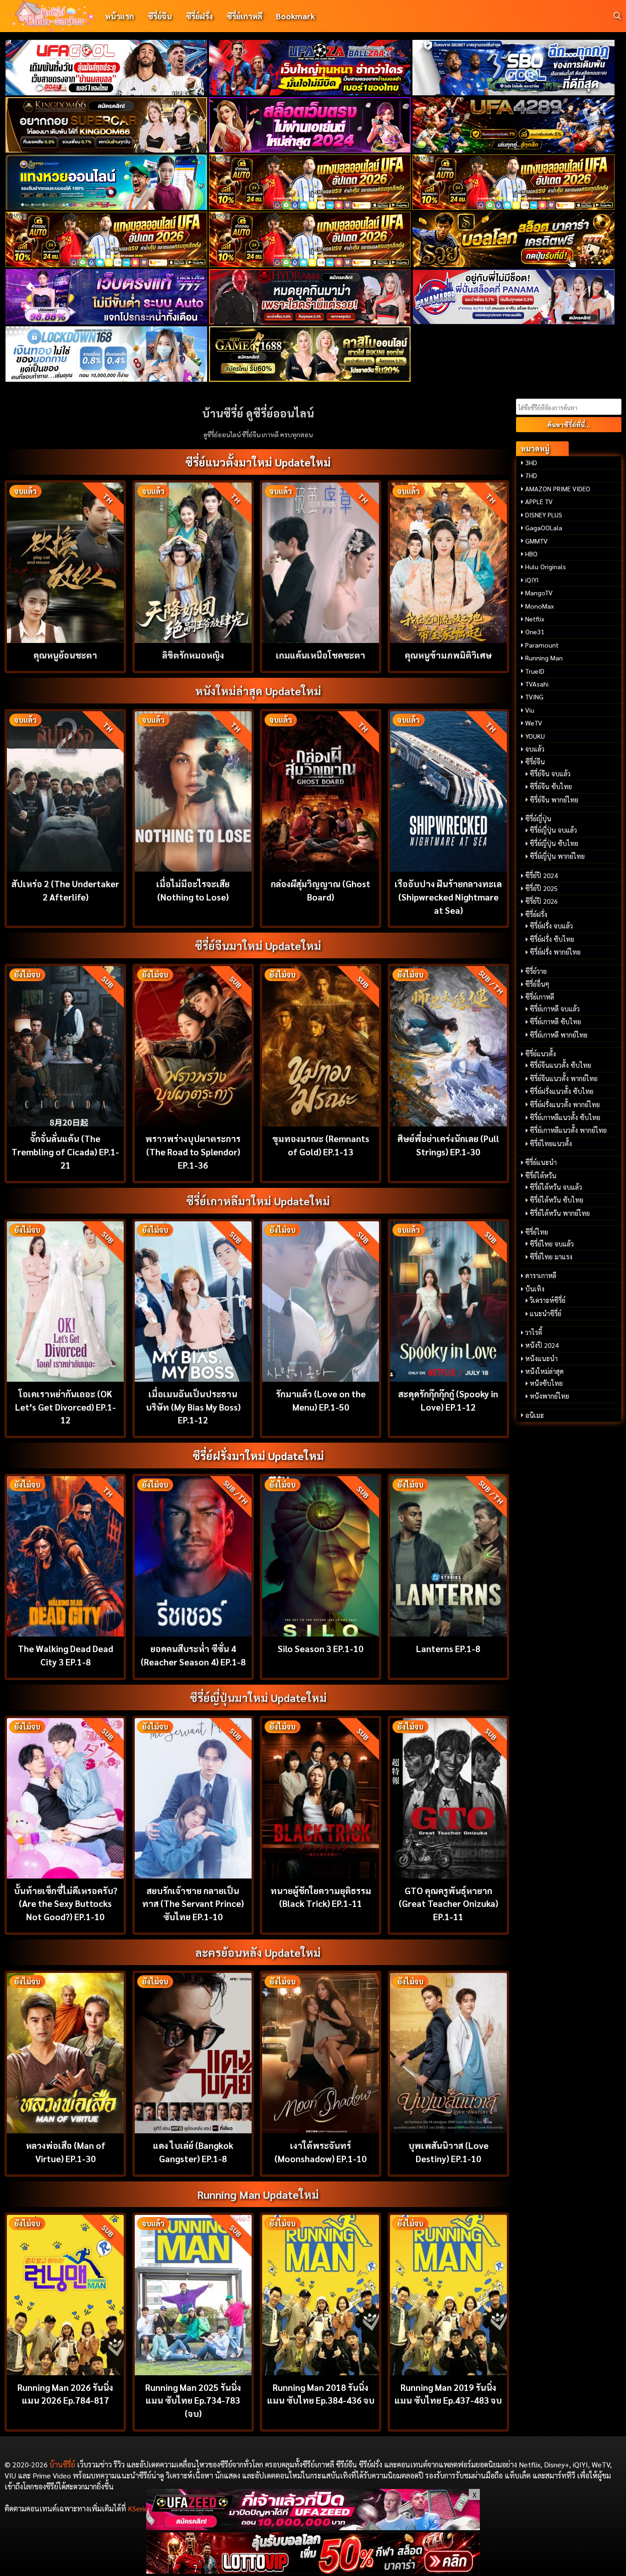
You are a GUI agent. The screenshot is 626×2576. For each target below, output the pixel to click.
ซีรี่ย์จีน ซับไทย (551, 786)
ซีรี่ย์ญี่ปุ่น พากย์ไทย (557, 856)
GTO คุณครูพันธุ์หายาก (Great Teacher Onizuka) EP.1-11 (448, 1903)
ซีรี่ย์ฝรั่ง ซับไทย (552, 939)
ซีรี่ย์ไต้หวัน (541, 1175)
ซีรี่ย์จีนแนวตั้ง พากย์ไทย (564, 1078)
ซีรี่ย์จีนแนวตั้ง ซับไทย (560, 1065)
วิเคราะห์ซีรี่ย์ (548, 1300)
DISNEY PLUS (544, 515)
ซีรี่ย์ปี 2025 (541, 888)
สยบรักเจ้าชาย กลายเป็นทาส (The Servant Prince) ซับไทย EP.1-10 (193, 1903)
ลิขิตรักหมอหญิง (193, 655)
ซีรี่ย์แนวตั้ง (541, 1054)
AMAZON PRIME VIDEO (558, 489)
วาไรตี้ (534, 1332)
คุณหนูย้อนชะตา (65, 655)
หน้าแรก (119, 16)
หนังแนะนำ (541, 1358)
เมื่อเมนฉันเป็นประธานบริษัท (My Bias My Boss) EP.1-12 (193, 1407)
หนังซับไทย (546, 1383)
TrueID (535, 671)
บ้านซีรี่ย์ (62, 2464)
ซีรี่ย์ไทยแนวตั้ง (551, 1143)
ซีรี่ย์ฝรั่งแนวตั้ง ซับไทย (562, 1091)
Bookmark (295, 16)
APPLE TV (539, 501)
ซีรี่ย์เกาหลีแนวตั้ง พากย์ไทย (568, 1130)
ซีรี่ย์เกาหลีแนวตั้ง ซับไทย (565, 1117)
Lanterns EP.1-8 (448, 1648)
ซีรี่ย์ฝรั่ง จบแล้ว (551, 926)
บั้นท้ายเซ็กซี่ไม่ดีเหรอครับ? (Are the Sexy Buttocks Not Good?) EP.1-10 (66, 1903)
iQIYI (532, 580)
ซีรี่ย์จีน (160, 16)
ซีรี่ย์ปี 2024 (541, 875)
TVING (534, 697)
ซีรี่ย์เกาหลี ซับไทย (555, 1022)
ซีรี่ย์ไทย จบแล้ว (552, 1244)
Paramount (542, 645)
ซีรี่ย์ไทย (537, 1232)
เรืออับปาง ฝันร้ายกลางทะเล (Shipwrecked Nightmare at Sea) (448, 897)
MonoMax (540, 606)
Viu (530, 710)
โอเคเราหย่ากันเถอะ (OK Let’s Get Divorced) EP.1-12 (66, 1407)
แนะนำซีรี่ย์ (546, 1313)
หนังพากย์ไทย (549, 1396)
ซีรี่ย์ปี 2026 (541, 901)
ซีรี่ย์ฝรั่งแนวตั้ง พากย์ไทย (565, 1104)
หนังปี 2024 (542, 1345)
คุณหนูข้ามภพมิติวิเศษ (448, 655)
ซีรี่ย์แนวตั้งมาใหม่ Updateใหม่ (258, 462)
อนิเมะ (535, 1415)
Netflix (535, 619)
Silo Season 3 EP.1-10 (321, 1648)
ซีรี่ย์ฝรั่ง (199, 16)
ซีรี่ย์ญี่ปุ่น (538, 818)
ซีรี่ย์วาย (536, 971)
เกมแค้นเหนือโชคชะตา (321, 655)
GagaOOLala (544, 527)
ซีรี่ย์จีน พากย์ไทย (554, 800)
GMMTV (536, 541)
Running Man (544, 658)
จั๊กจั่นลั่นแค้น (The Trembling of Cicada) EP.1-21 (65, 1151)
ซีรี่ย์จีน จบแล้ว (550, 774)
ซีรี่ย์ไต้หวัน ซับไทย (557, 1200)
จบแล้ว (535, 749)
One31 (535, 632)
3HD (531, 462)
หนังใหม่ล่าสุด (544, 1371)
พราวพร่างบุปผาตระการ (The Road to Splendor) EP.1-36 (193, 1151)
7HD (531, 475)
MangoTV (539, 593)
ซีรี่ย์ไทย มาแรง (551, 1257)
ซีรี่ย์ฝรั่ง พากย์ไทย (555, 952)
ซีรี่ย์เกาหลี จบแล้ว (555, 1009)
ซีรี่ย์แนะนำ (541, 1162)
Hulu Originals (546, 566)
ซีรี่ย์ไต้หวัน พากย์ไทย (560, 1213)
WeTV (534, 723)
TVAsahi (537, 684)
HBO (531, 554)
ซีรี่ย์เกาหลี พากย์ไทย (559, 1035)
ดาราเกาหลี (541, 1275)
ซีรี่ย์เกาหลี (244, 16)
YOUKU (535, 736)
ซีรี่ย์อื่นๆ (537, 984)
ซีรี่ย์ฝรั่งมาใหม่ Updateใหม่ (258, 1456)
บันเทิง (535, 1289)
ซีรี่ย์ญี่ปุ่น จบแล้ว (553, 830)
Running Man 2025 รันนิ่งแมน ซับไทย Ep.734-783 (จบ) (193, 2400)
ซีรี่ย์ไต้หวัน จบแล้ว (556, 1187)
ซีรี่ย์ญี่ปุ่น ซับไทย (554, 843)
